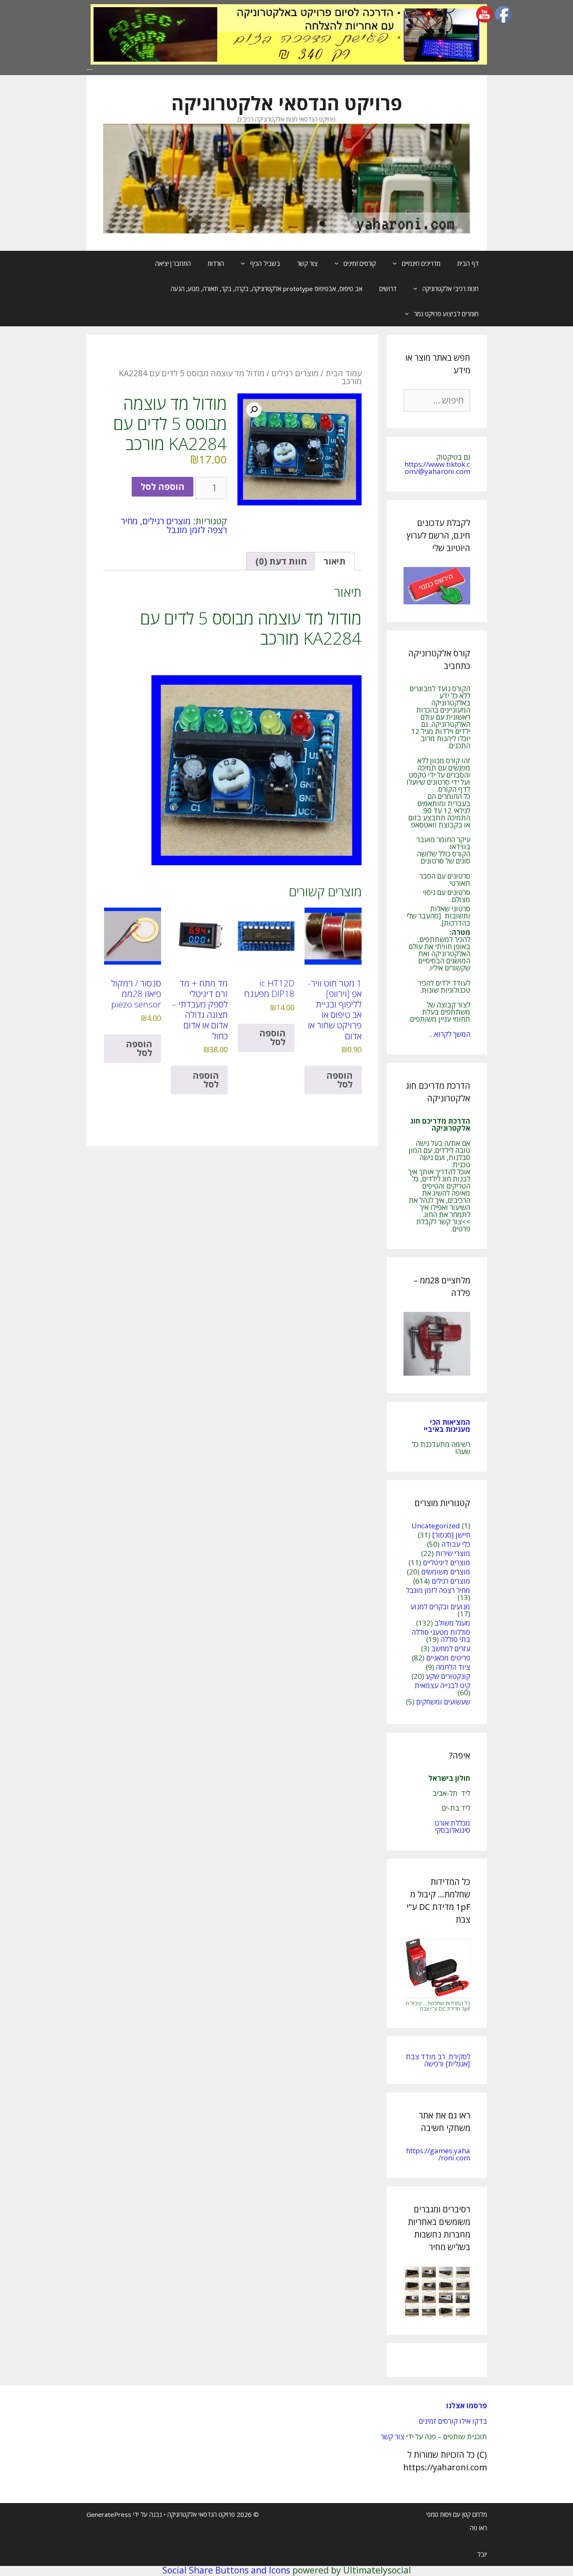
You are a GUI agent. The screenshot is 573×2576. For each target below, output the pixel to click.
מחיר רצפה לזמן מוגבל (174, 525)
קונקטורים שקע (448, 1676)
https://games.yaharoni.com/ (438, 2154)
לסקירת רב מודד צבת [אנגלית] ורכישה (438, 2060)
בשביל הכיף (265, 263)
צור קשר (307, 263)
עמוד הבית (344, 373)
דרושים (388, 289)
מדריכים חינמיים (421, 263)
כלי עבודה (456, 1544)
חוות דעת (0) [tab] (281, 561)
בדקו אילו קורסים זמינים (453, 2421)
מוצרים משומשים (446, 1572)
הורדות (216, 263)
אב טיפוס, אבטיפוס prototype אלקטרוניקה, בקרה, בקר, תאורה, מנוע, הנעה (267, 289)
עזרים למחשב (451, 1648)
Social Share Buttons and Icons (226, 2570)
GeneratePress (109, 2514)
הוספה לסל (163, 487)
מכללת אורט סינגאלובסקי (452, 1827)
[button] (254, 410)
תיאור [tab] (335, 561)
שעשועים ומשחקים (443, 1702)
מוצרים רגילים (295, 373)
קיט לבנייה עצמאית (442, 1685)
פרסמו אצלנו (467, 2406)
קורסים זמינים (360, 263)
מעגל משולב (452, 1623)
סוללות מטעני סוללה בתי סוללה (441, 1636)
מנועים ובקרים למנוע (440, 1607)
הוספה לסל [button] (340, 1080)
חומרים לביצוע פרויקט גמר (446, 314)
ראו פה (478, 2528)
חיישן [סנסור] (451, 1535)
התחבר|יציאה (173, 263)
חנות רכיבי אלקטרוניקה (451, 289)
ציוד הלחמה (453, 1667)
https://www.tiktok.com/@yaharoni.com (437, 468)
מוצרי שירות (453, 1553)
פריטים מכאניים (448, 1658)
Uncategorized (436, 1526)
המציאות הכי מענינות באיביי (446, 1426)
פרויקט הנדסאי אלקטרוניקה (287, 103)
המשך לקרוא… (449, 1034)
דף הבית (468, 263)
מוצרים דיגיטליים (447, 1563)
